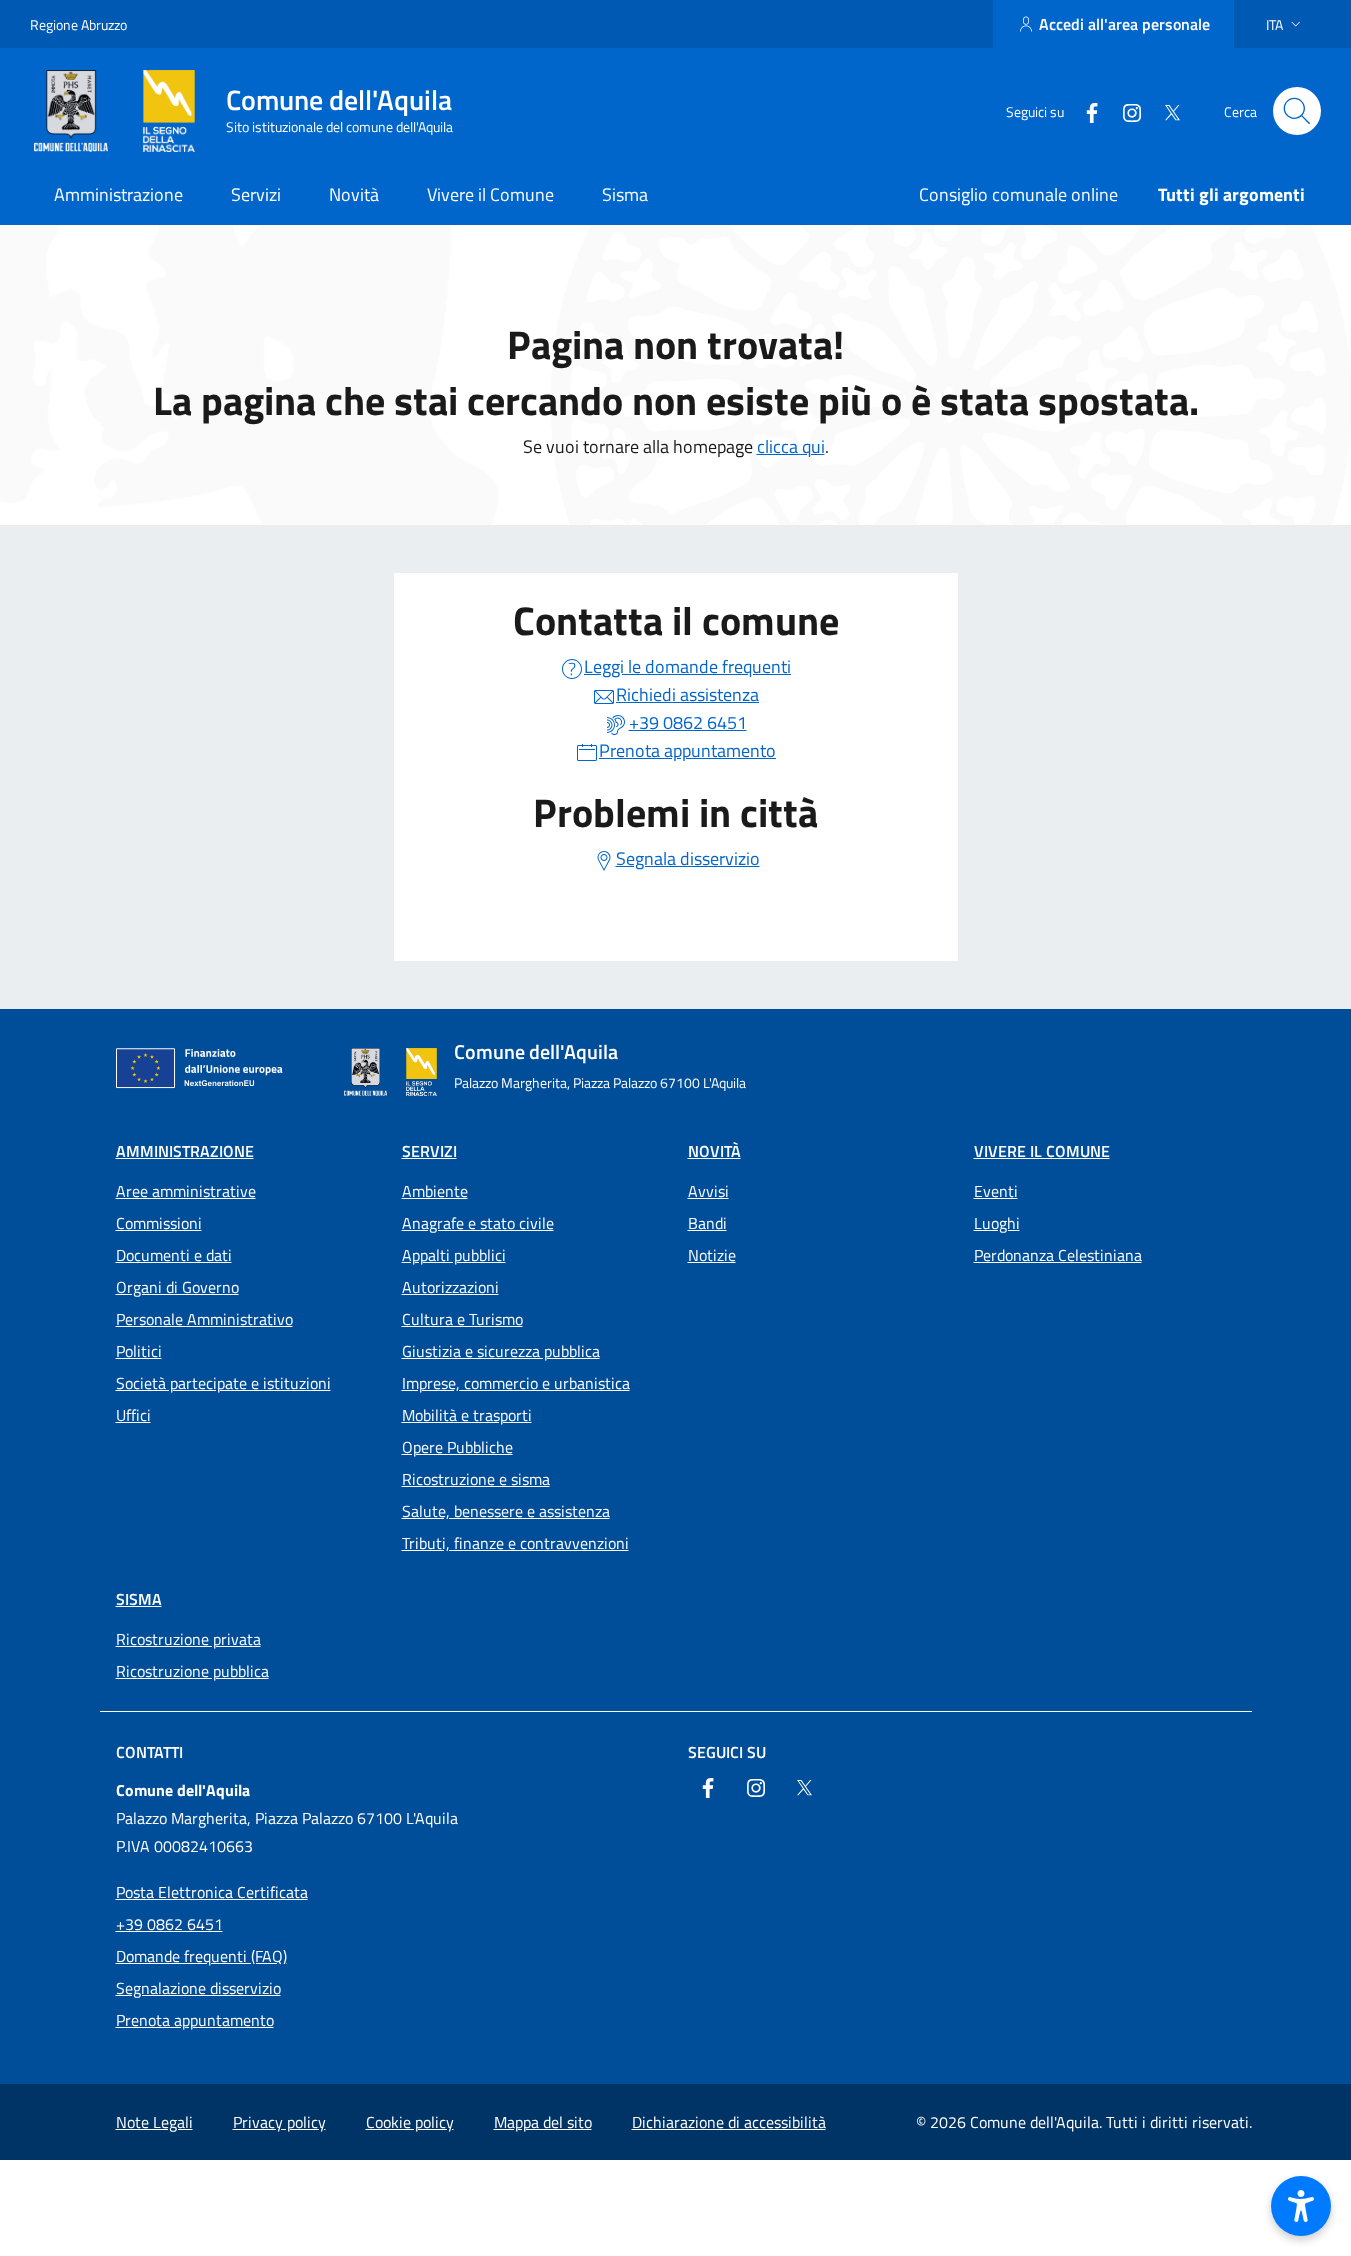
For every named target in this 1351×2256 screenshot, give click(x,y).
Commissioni (159, 1223)
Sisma (139, 1599)
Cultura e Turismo (462, 1319)
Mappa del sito (543, 2122)
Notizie (712, 1255)
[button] (1285, 24)
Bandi (707, 1223)
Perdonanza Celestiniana (1058, 1255)
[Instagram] (1124, 110)
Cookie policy (410, 2122)
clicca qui (791, 446)
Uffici (133, 1415)
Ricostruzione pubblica (192, 1671)
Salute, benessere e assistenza (506, 1511)
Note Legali (154, 2122)
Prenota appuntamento (195, 2020)
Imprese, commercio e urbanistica (516, 1383)
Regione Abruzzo (78, 24)
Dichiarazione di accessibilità (729, 2122)
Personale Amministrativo (204, 1319)
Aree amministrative (186, 1191)
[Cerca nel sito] (1297, 111)
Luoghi (997, 1223)
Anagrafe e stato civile (478, 1223)
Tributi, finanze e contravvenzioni (515, 1543)
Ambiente (435, 1191)
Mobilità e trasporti (467, 1415)
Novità (714, 1151)
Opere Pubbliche (457, 1447)
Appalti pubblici (454, 1255)
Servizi (429, 1151)
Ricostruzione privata (188, 1639)
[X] (1164, 110)
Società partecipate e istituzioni (223, 1383)
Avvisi (708, 1191)
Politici (139, 1351)
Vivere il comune (1042, 1151)
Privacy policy (279, 2122)
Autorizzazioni (450, 1287)
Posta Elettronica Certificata (212, 1892)
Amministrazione (185, 1151)
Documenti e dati (174, 1255)
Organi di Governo (177, 1287)
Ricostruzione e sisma (476, 1479)
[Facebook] (1084, 110)
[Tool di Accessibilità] (1301, 2206)
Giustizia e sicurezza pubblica (501, 1351)
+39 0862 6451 (169, 1924)
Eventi (996, 1191)
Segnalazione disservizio (198, 1988)
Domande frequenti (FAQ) (201, 1956)
